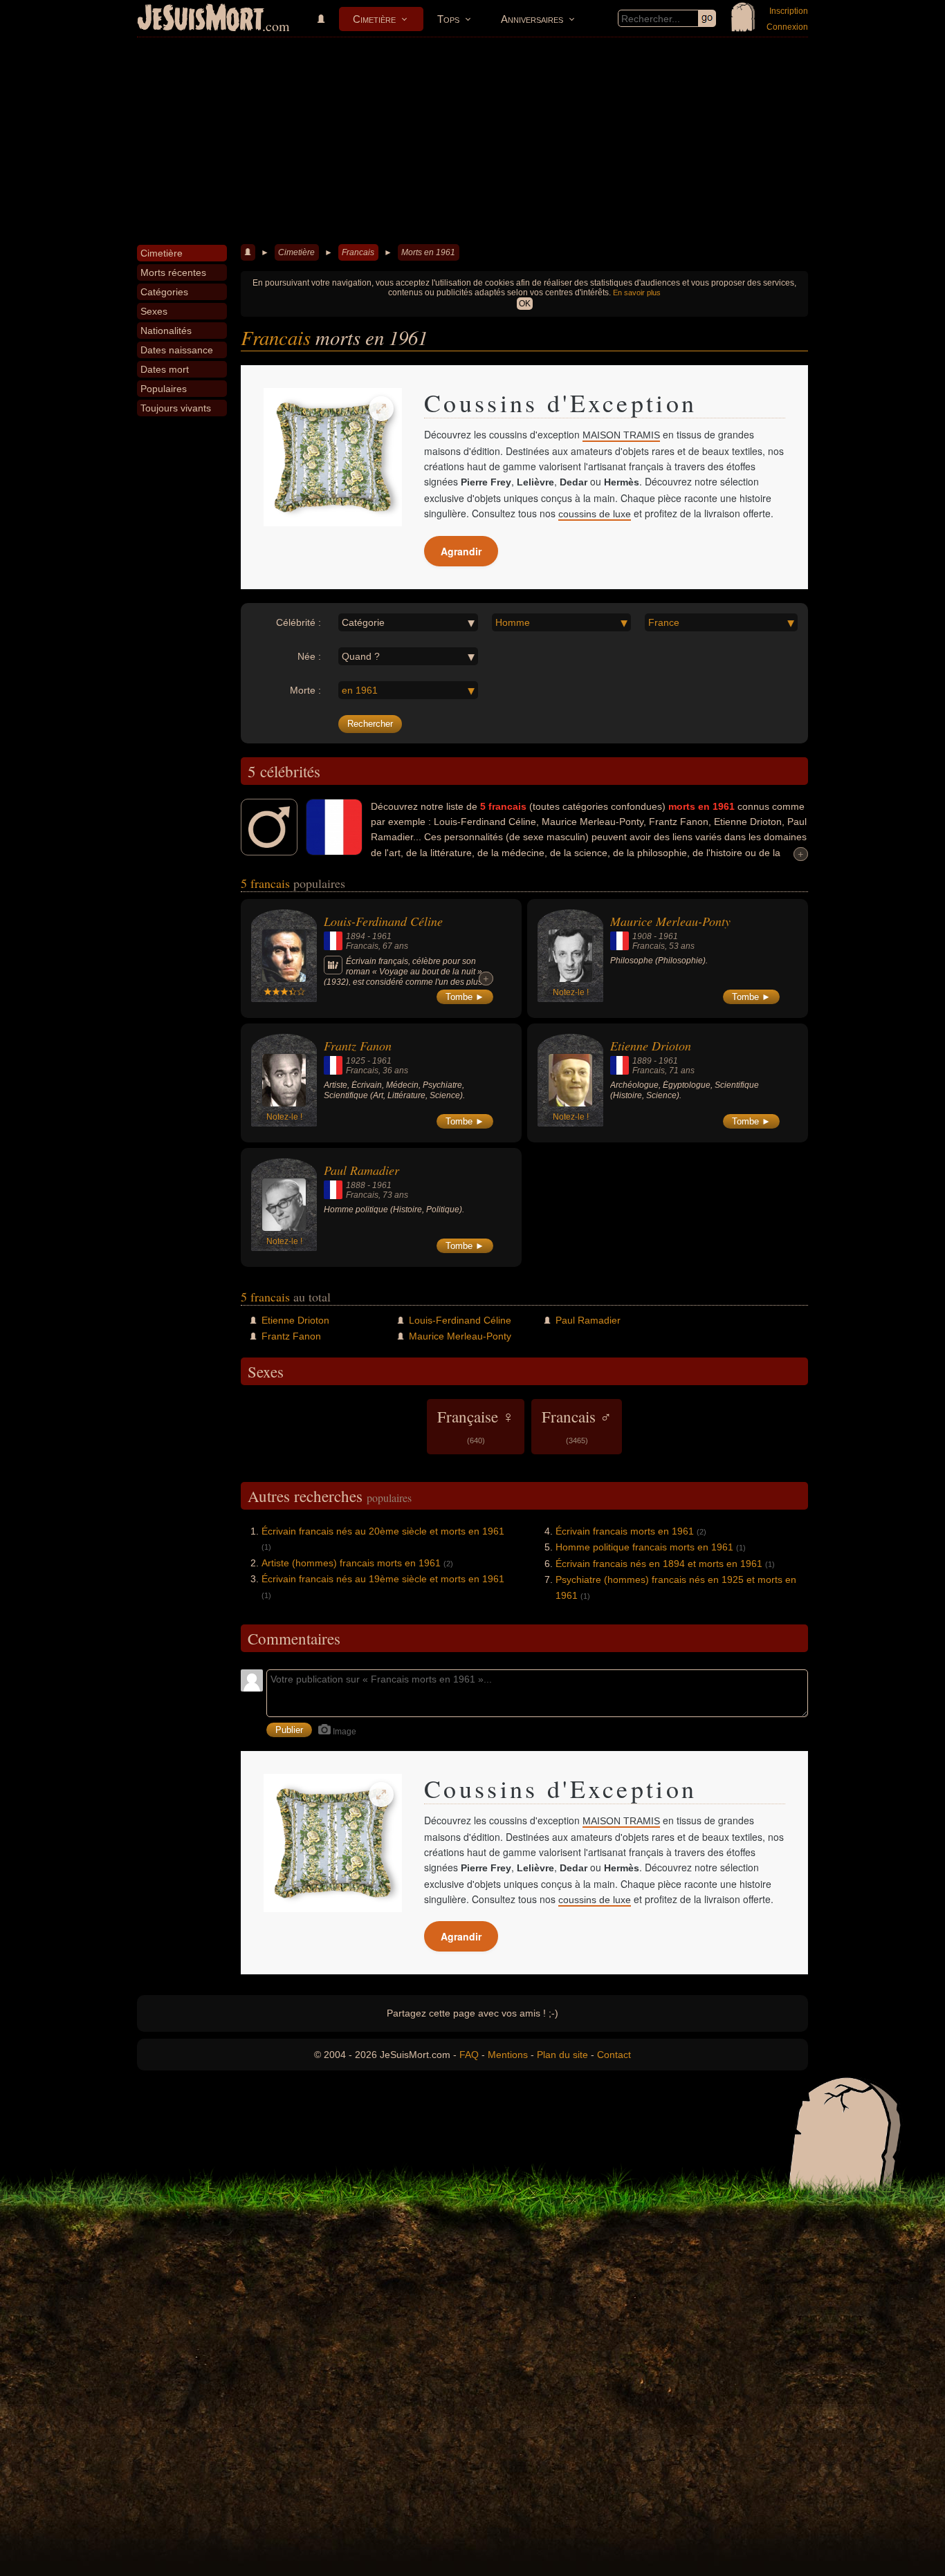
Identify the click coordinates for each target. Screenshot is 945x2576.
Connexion (787, 27)
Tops (448, 19)
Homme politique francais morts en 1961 (644, 1547)
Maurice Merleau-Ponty (670, 921)
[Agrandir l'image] (381, 409)
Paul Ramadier (361, 1170)
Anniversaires (532, 19)
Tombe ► (465, 997)
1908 (642, 936)
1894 (356, 936)
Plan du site (562, 2055)
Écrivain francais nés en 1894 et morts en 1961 (659, 1564)
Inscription (789, 11)
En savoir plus (637, 293)
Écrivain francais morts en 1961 (625, 1531)
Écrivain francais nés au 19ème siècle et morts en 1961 (383, 1579)
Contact (614, 2055)
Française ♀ (476, 1425)
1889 (642, 1061)
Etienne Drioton (651, 1046)
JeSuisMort (201, 19)
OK (525, 304)
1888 (356, 1185)
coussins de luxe (595, 514)
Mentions (508, 2055)
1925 (356, 1061)
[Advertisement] (472, 141)
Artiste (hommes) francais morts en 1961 (351, 1563)
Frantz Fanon (358, 1046)
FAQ (469, 2055)
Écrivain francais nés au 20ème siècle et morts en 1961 (383, 1531)
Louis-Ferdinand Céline (383, 921)
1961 (382, 936)
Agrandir (461, 551)
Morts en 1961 (428, 252)
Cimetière (374, 19)
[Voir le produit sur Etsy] (333, 457)
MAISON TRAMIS (621, 435)
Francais (358, 252)
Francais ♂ (577, 1425)
